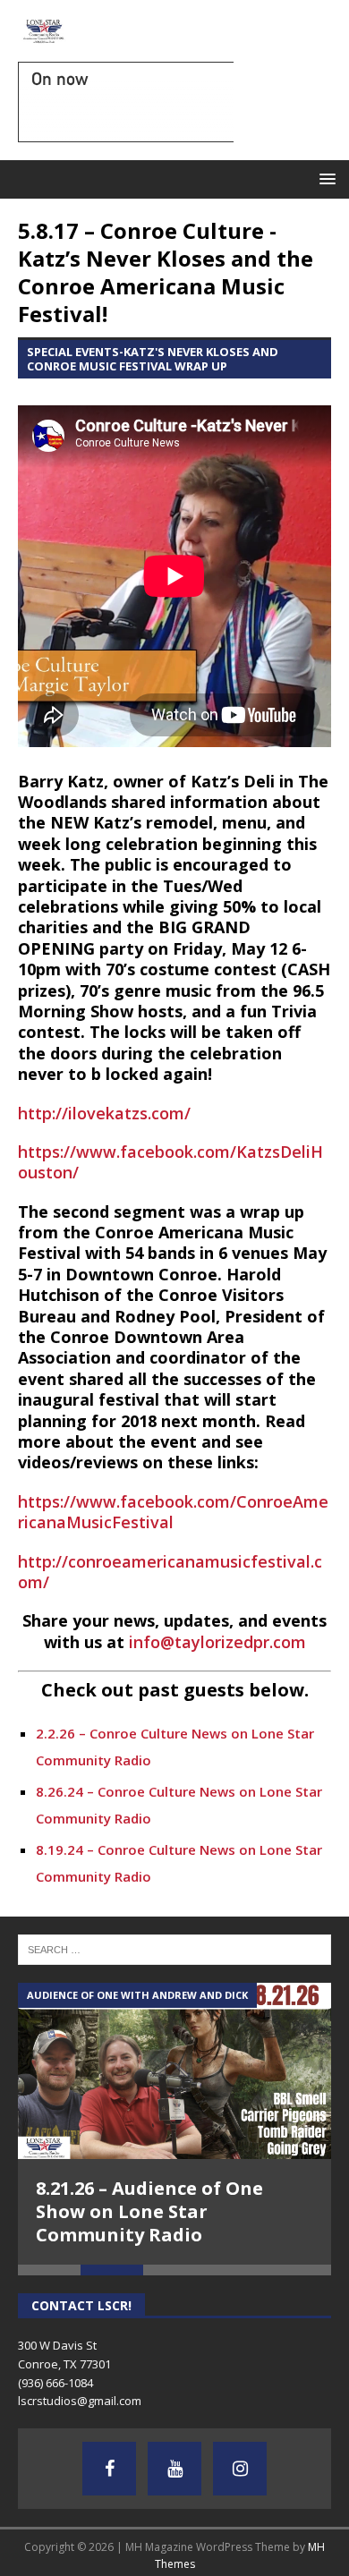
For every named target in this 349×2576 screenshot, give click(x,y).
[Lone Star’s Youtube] (174, 2469)
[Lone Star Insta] (240, 2469)
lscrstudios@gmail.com (80, 2401)
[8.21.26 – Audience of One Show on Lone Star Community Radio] (174, 2071)
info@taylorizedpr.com (217, 1642)
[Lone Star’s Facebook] (109, 2469)
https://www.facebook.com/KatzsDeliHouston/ (170, 1162)
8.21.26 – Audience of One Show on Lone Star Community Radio (149, 2211)
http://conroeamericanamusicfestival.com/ (170, 1572)
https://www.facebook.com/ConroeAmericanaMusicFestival (173, 1512)
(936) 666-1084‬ (55, 2383)
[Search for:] (174, 1949)
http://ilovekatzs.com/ (104, 1113)
